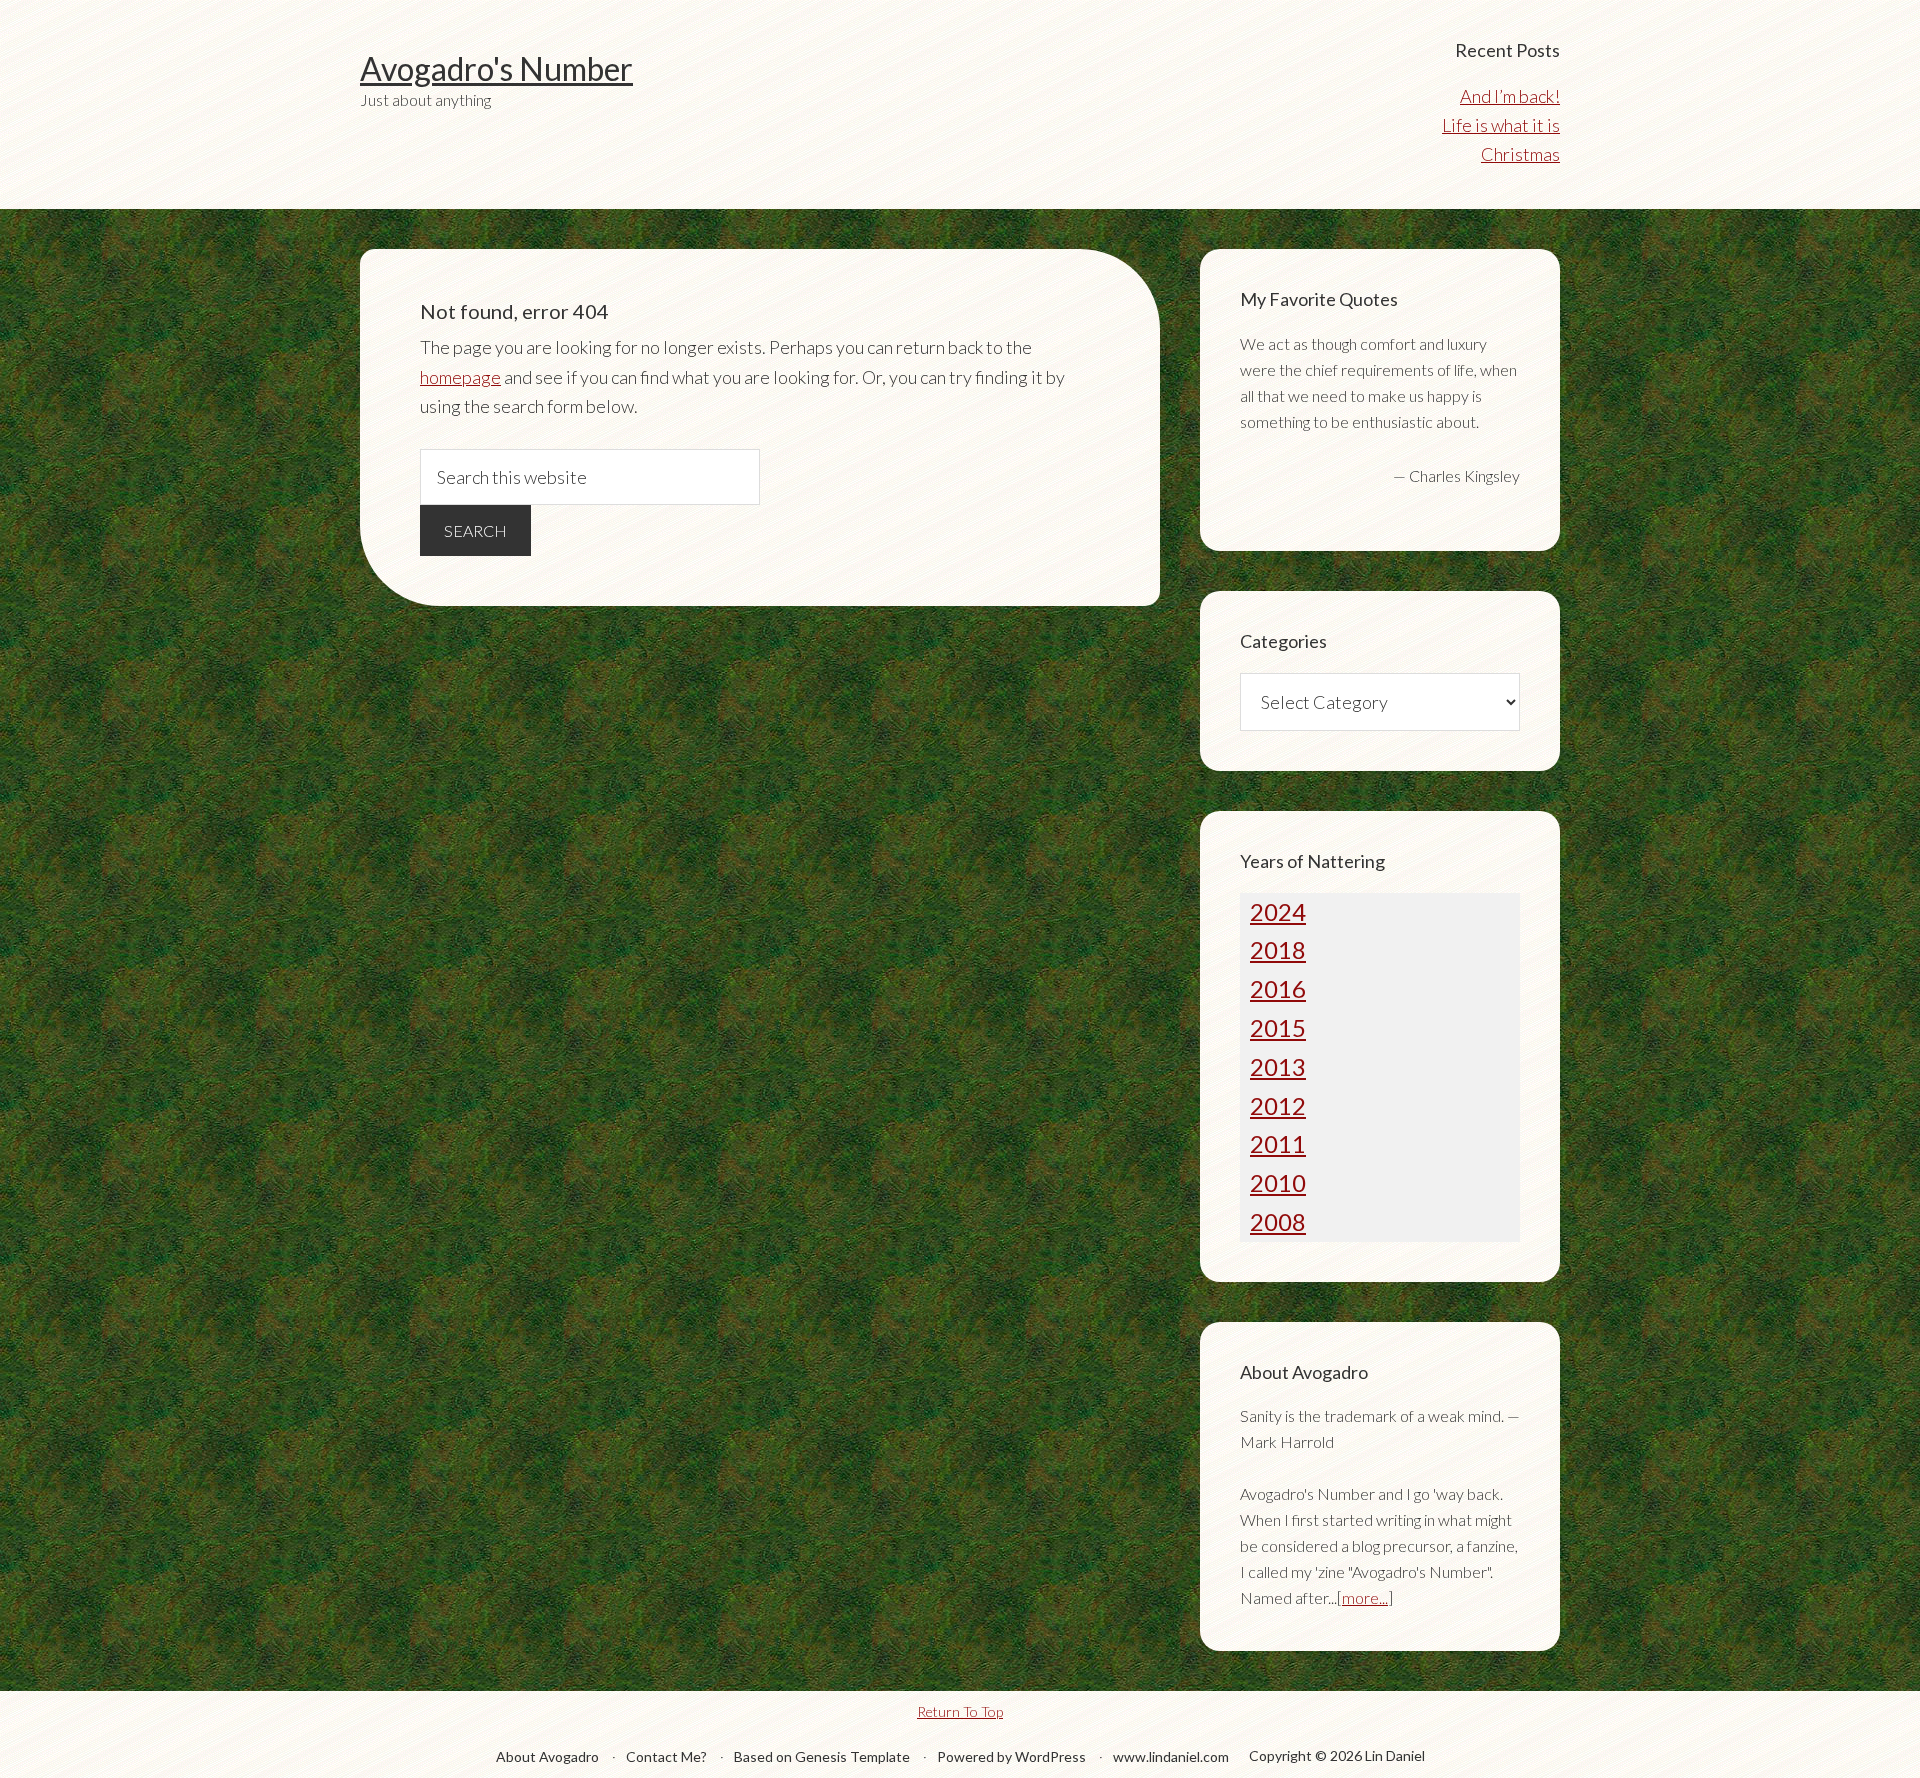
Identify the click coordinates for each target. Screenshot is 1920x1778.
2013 (1278, 1066)
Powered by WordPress (1011, 1756)
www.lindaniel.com (1171, 1756)
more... (1365, 1597)
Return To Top (960, 1711)
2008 (1278, 1221)
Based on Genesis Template (822, 1756)
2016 (1278, 988)
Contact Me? (666, 1756)
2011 (1278, 1143)
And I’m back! (1510, 96)
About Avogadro (547, 1756)
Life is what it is (1501, 125)
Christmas (1520, 154)
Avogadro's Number (496, 68)
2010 (1278, 1182)
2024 (1278, 911)
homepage (460, 377)
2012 (1278, 1105)
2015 (1278, 1027)
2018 (1278, 949)
